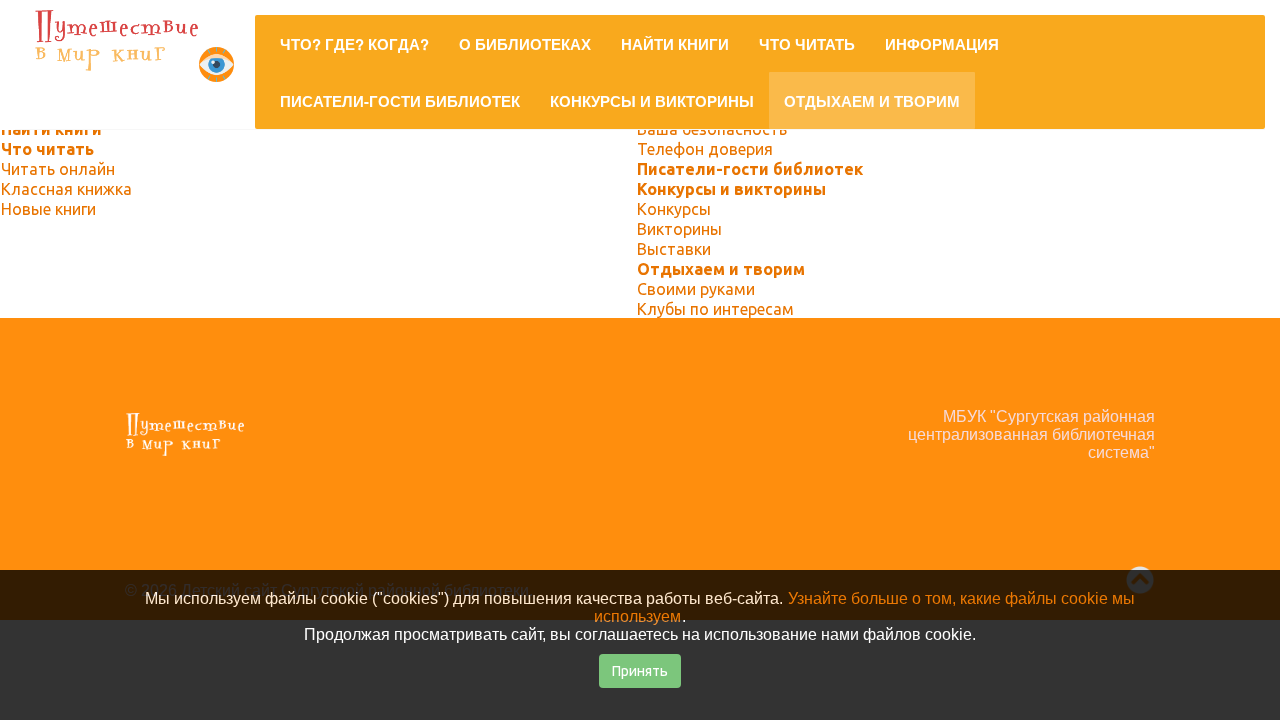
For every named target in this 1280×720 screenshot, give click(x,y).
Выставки (674, 249)
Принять (640, 671)
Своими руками (696, 289)
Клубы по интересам (715, 309)
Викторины (679, 229)
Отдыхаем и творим (721, 269)
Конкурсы (674, 209)
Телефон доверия (705, 149)
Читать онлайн (58, 169)
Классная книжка (66, 189)
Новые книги (48, 209)
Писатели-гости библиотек (750, 169)
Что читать (47, 149)
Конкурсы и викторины (731, 189)
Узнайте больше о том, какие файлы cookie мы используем (864, 607)
